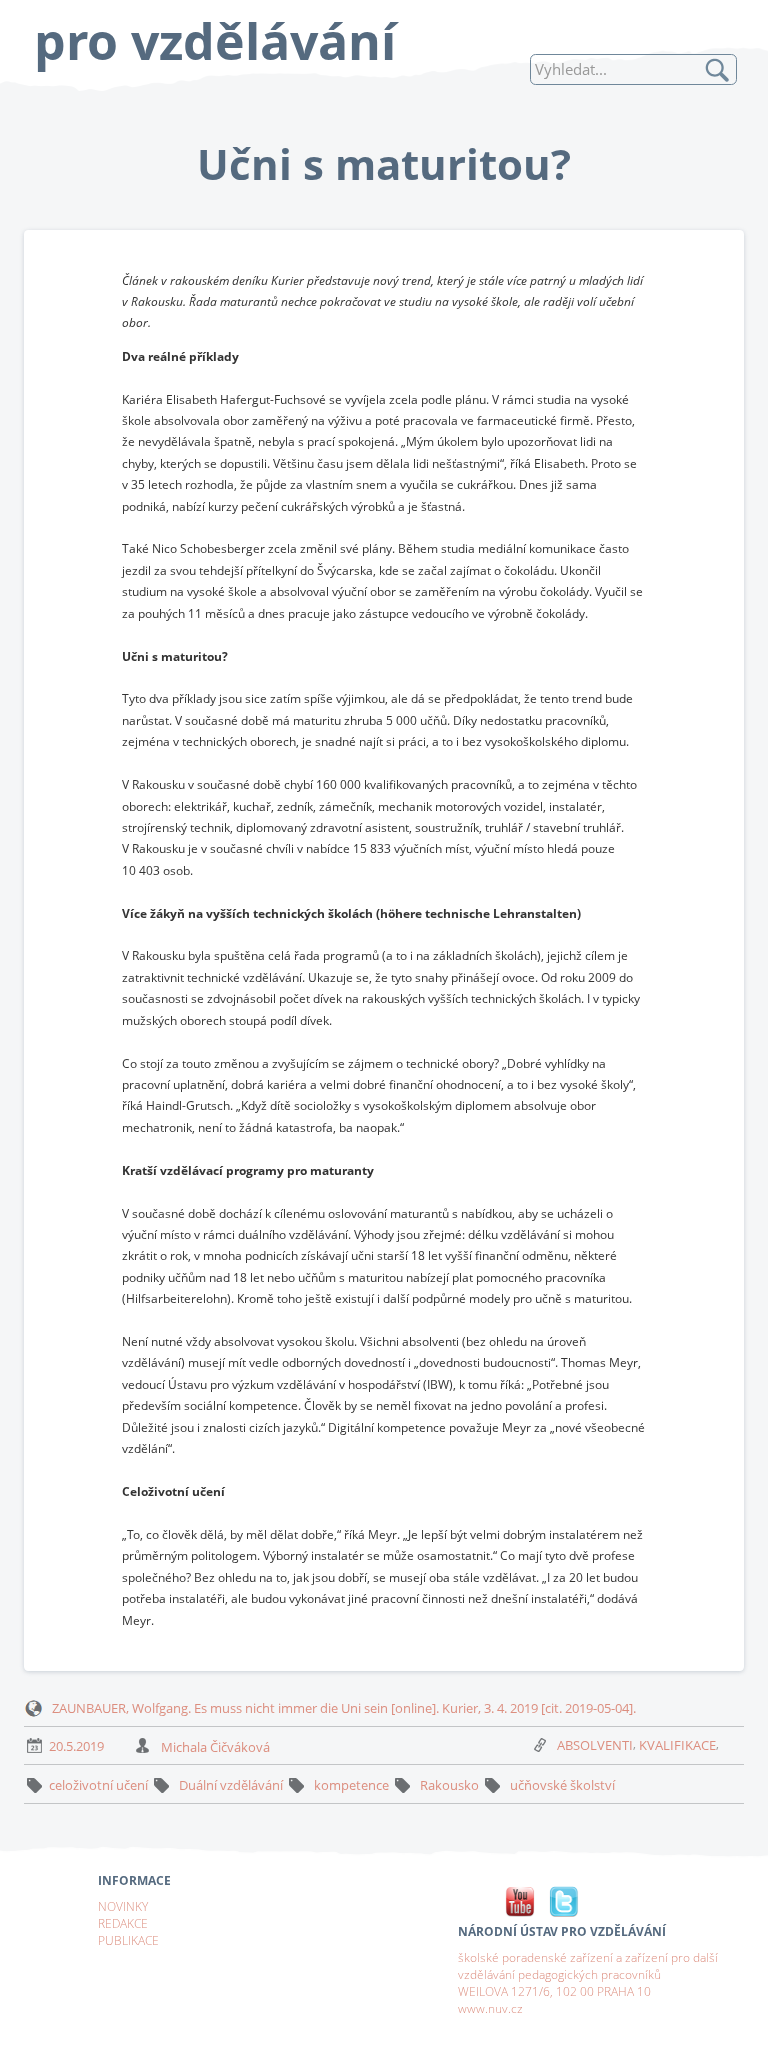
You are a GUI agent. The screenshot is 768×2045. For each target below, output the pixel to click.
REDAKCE (123, 1923)
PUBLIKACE (128, 1940)
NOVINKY (123, 1906)
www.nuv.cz (490, 2008)
